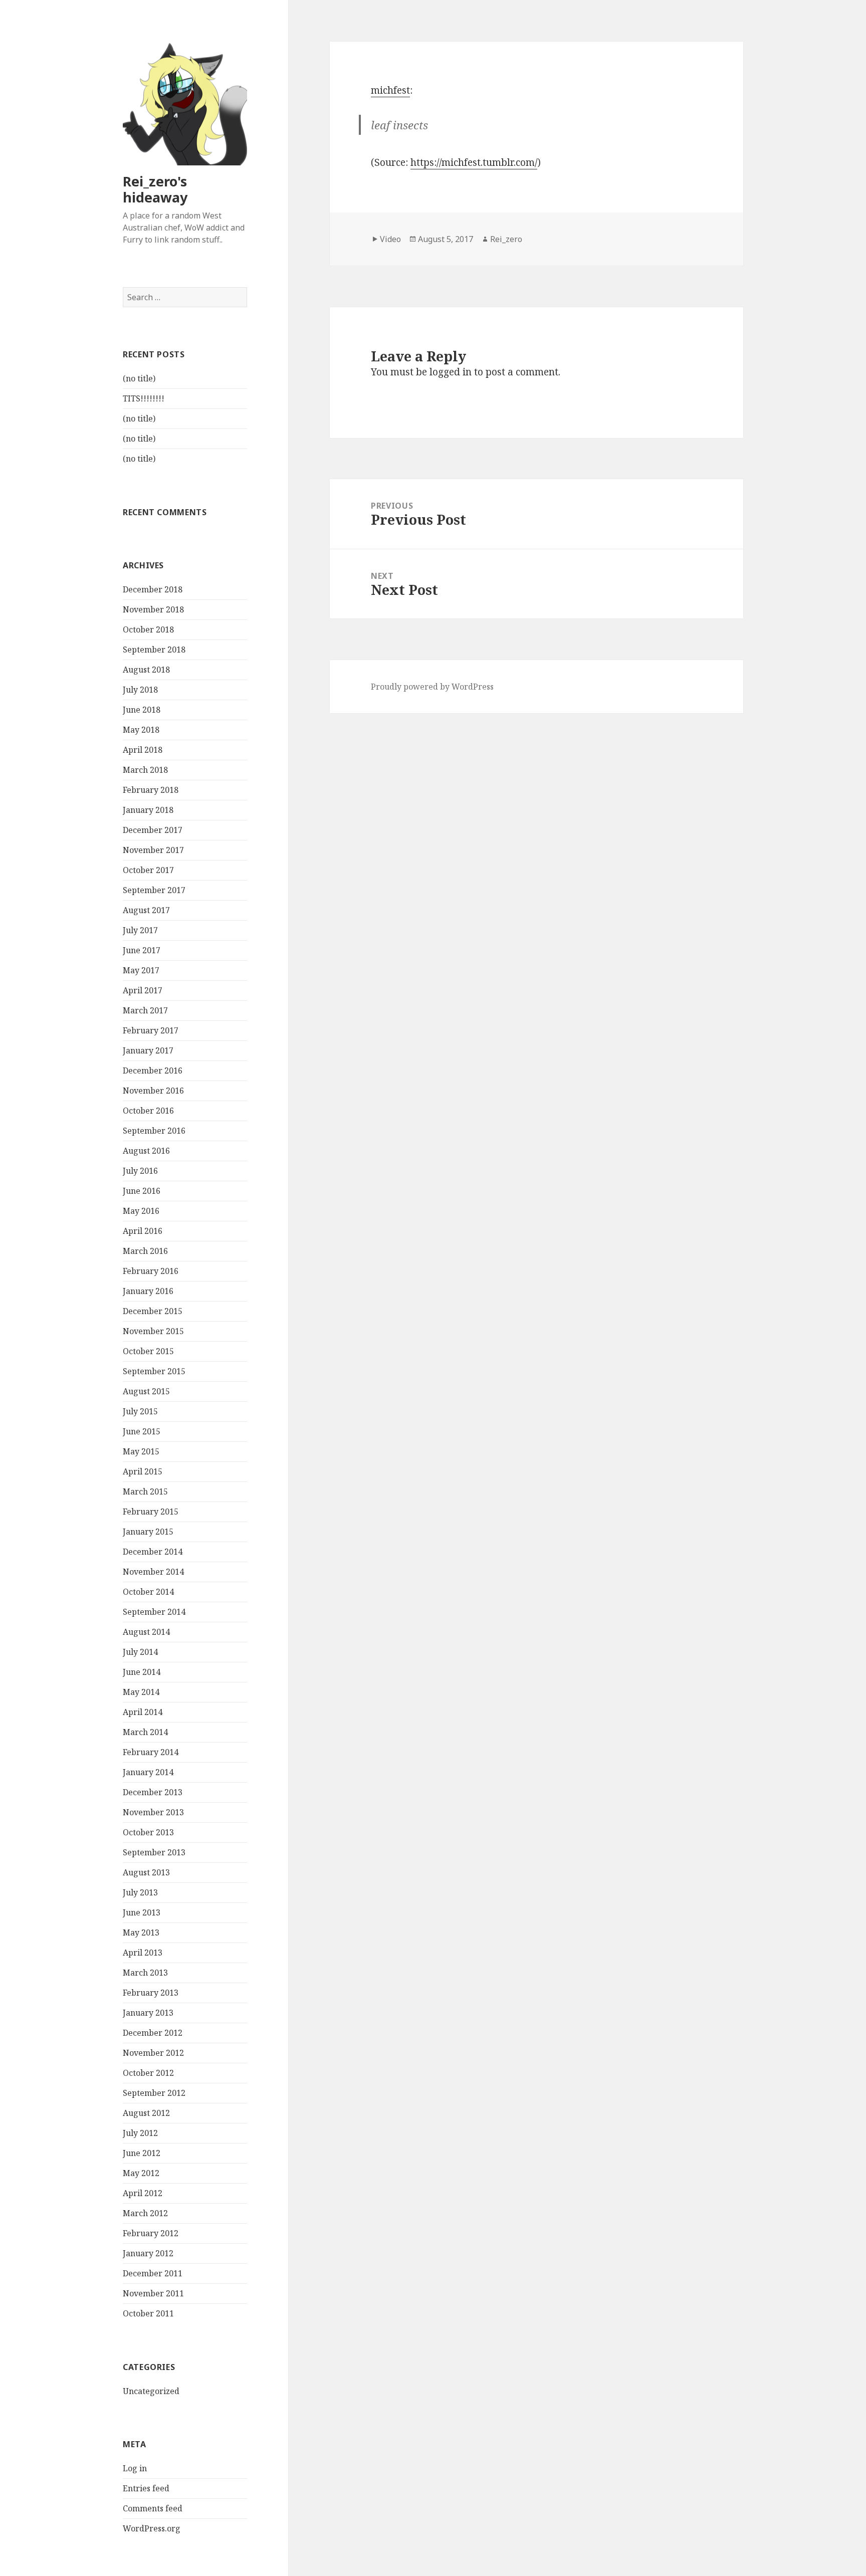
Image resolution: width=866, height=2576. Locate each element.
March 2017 (145, 1010)
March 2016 (145, 1251)
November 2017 (153, 850)
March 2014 (145, 1732)
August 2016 (146, 1151)
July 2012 (140, 2133)
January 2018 (148, 810)
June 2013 (142, 1912)
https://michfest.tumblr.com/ (474, 162)
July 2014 (140, 1652)
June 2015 (142, 1431)
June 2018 (142, 710)
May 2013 (141, 1933)
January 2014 (148, 1772)
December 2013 (153, 1792)
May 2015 (141, 1451)
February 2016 (151, 1271)
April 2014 (143, 1712)
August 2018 (146, 670)
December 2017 (153, 830)
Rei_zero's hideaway (155, 189)
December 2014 (153, 1552)
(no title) (139, 378)
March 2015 (145, 1491)
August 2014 (146, 1632)
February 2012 (151, 2233)
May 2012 (141, 2173)
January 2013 (148, 2013)
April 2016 (143, 1231)
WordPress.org (152, 2528)
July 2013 (140, 1892)
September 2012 (154, 2093)
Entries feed (146, 2488)
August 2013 (146, 1872)
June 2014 (142, 1672)
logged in (451, 372)
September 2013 (154, 1852)
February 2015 (151, 1512)
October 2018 (148, 629)
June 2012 (142, 2153)
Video (390, 239)
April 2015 (143, 1471)
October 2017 (148, 870)
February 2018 (151, 790)
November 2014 (153, 1572)
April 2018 (143, 750)
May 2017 (141, 970)
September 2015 (154, 1371)
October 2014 (148, 1592)
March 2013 (145, 1973)
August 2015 (146, 1391)
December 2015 (153, 1311)
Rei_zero (506, 239)
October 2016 (148, 1111)
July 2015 (140, 1411)
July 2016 (140, 1171)
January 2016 (148, 1291)
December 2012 (153, 2033)
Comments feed (153, 2508)
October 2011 (148, 2313)
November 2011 (153, 2293)
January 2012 (148, 2253)
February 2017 (151, 1030)
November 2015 (153, 1331)
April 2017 (143, 990)
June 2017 (142, 950)
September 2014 (154, 1612)
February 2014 (151, 1752)
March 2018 (145, 770)
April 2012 (143, 2193)
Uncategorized (151, 2391)
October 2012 (148, 2073)
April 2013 (143, 1953)
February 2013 (151, 1993)
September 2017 (154, 890)
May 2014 (141, 1692)
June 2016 (142, 1191)
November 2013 (153, 1812)
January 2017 (148, 1050)
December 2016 (153, 1070)
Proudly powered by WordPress (432, 687)
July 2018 (140, 690)
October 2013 (148, 1832)
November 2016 (153, 1091)
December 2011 (153, 2273)
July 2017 (140, 930)
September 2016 (154, 1131)
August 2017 (146, 910)
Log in (135, 2468)
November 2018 (153, 609)
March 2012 (145, 2213)
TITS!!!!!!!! (144, 398)
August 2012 (146, 2113)
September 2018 (154, 650)
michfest (390, 90)
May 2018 (141, 730)
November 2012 (153, 2053)
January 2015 (148, 1532)
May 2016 (141, 1211)
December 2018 (153, 589)
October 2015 (148, 1351)
